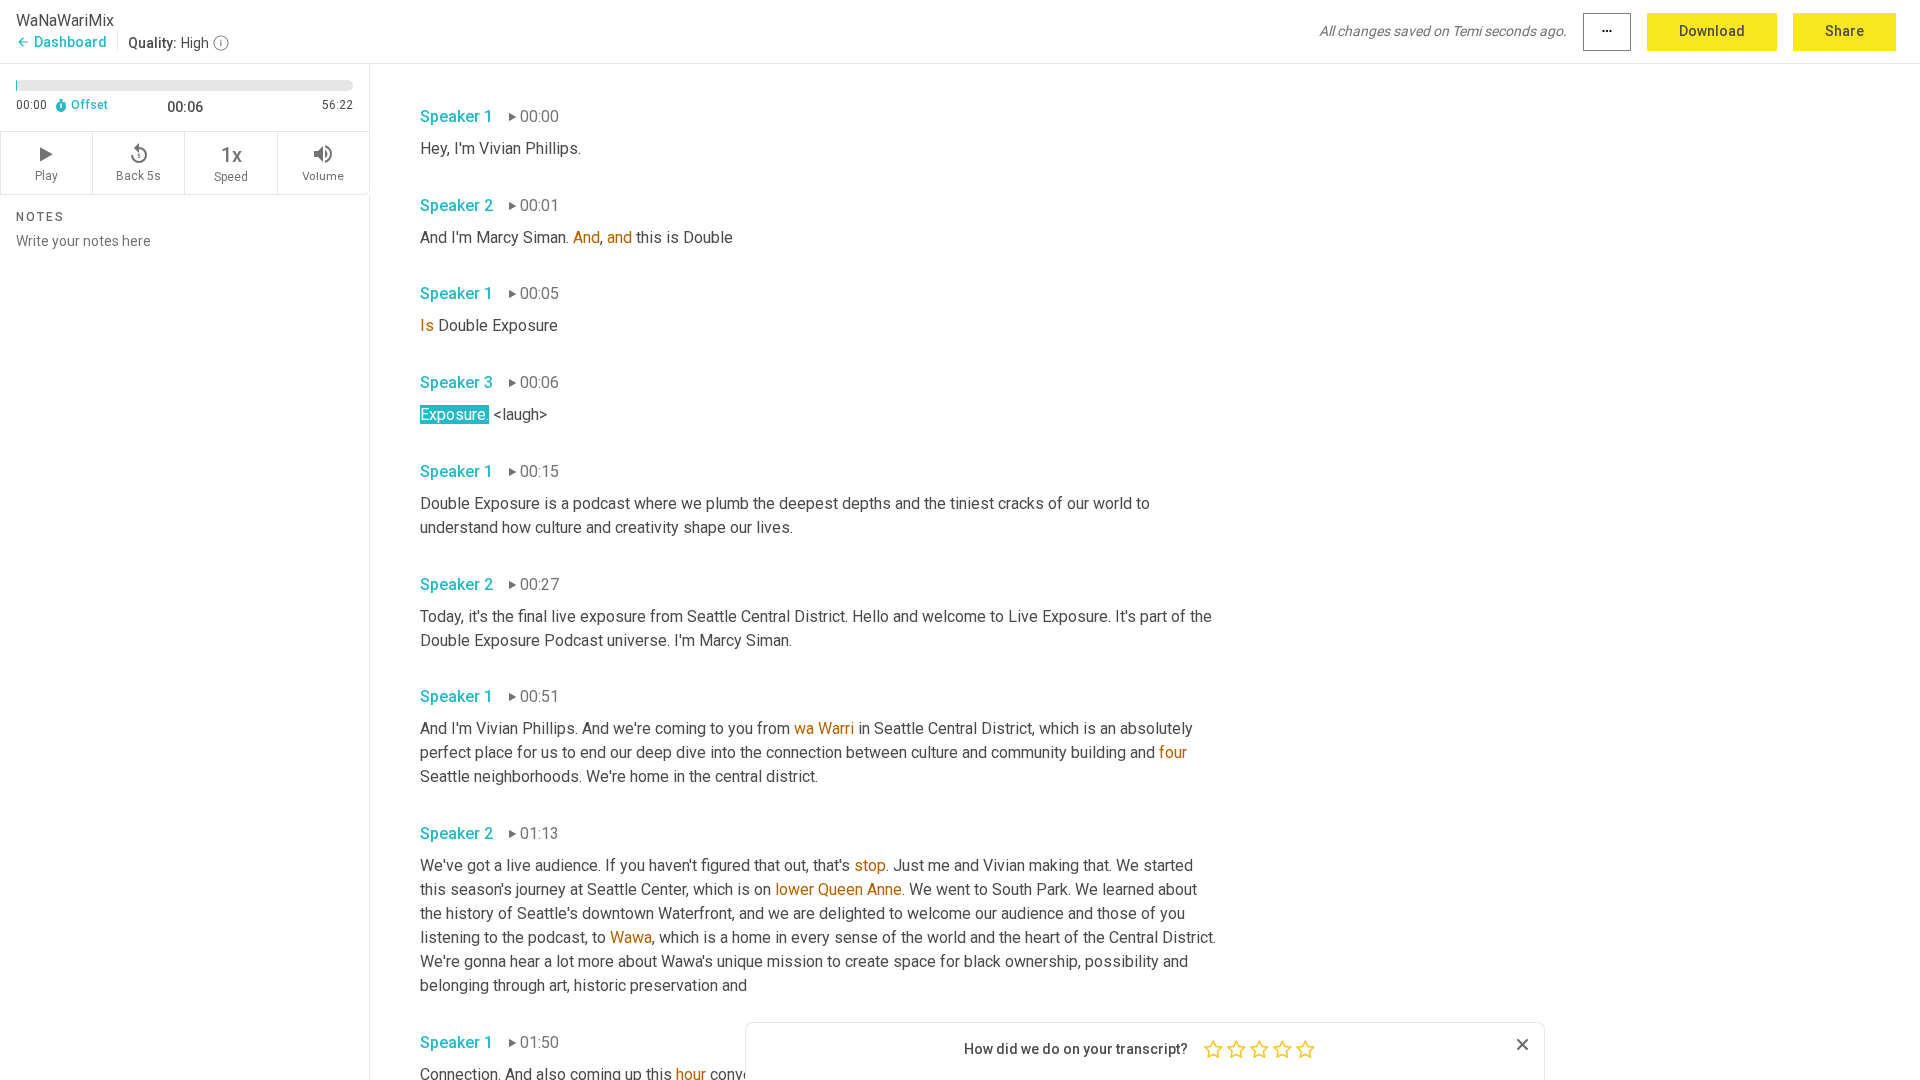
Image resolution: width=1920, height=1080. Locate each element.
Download (1712, 31)
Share (1844, 31)
